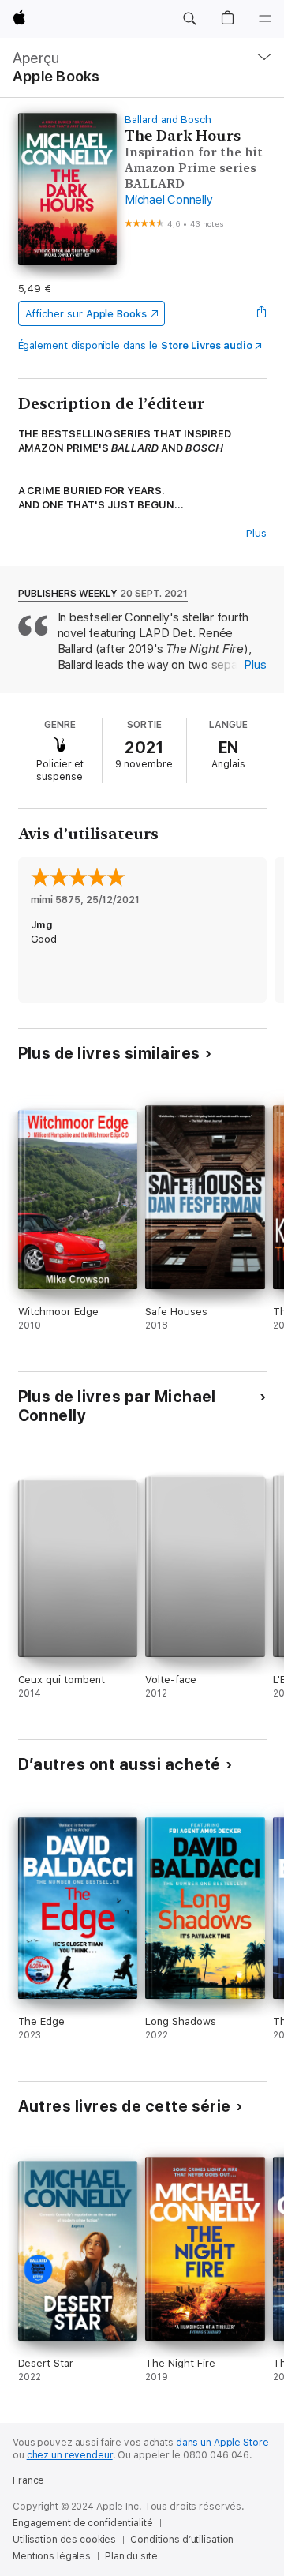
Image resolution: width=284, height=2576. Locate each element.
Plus (256, 533)
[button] (189, 19)
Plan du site (131, 2556)
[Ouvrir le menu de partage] (261, 313)
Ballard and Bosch (168, 120)
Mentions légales (52, 2556)
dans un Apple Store (222, 2443)
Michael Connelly (168, 200)
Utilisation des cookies (64, 2540)
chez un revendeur (70, 2455)
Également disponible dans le (135, 345)
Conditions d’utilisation (182, 2540)
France (28, 2480)
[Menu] (265, 19)
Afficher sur (86, 314)
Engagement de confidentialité (83, 2523)
